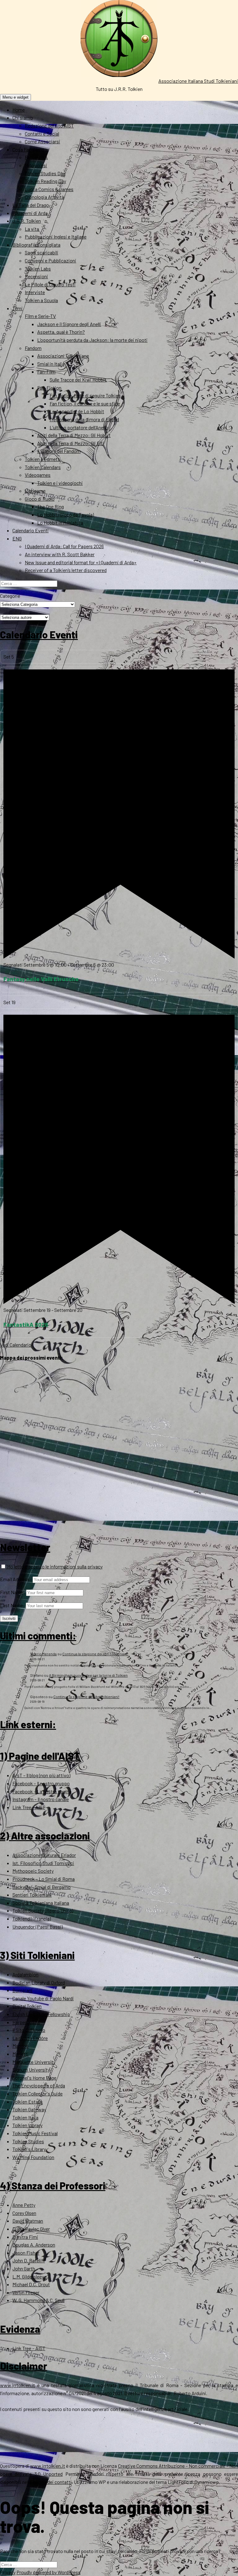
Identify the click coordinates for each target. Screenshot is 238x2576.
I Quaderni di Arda (30, 213)
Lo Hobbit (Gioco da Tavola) (66, 514)
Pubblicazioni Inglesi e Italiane (56, 237)
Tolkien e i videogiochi (60, 483)
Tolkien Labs (38, 268)
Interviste (35, 292)
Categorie (10, 596)
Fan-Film (46, 371)
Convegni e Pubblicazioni (51, 260)
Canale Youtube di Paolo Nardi (43, 1998)
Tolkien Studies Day (45, 173)
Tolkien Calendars (43, 467)
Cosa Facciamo (28, 149)
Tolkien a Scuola (41, 300)
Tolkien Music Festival (35, 2133)
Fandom (33, 348)
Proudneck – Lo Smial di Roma (44, 1879)
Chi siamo (23, 117)
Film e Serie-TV (40, 316)
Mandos (20, 2046)
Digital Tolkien (27, 2006)
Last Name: (12, 1605)
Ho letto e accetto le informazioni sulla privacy (54, 1566)
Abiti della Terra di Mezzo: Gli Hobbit (74, 435)
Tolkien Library (27, 2125)
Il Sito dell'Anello (29, 2030)
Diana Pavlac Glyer (31, 2229)
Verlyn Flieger (26, 2292)
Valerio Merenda (43, 1654)
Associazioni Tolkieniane (63, 356)
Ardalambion (25, 1974)
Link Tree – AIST (29, 1807)
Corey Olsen (24, 2213)
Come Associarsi (42, 141)
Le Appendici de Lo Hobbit (77, 411)
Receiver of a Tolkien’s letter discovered (66, 570)
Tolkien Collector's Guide (37, 2093)
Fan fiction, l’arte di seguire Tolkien (85, 395)
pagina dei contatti (52, 2482)
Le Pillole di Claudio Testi (50, 284)
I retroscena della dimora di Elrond (84, 419)
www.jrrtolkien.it (18, 2385)
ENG (17, 538)
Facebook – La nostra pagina (42, 1791)
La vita (32, 229)
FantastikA (36, 157)
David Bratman (28, 2221)
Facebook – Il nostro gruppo (41, 1783)
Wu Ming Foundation (33, 2157)
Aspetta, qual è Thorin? (61, 332)
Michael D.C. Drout (31, 2284)
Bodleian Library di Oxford (39, 1982)
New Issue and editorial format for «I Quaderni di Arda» (81, 562)
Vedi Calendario (16, 1345)
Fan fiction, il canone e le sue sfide (85, 403)
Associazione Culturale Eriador (44, 1855)
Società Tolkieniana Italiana (41, 1903)
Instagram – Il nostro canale (41, 1799)
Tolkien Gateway (29, 2109)
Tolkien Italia (25, 2117)
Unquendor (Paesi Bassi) (37, 1927)
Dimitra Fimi (25, 2237)
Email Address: (16, 1579)
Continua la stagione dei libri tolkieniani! (95, 1654)
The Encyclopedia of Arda (39, 2085)
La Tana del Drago (31, 205)
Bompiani (22, 1990)
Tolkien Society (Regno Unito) (43, 1910)
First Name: (13, 1592)
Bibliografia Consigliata (36, 245)
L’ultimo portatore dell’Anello (79, 427)
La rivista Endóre (30, 2038)
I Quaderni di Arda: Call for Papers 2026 (64, 546)
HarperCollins (26, 2022)
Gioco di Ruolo (40, 499)
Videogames (38, 475)
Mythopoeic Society (33, 1871)
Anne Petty (24, 2205)
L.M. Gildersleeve (30, 2276)
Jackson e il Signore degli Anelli (69, 324)
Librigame (35, 491)
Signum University (31, 2070)
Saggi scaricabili (42, 252)
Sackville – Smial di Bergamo (42, 1887)
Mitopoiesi (36, 165)
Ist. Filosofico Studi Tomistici (43, 1863)
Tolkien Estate (27, 2102)
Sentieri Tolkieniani (32, 1895)
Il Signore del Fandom (59, 451)
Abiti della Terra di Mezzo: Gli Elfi (71, 443)
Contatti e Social (42, 134)
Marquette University (34, 2062)
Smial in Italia (51, 364)
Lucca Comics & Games (49, 189)
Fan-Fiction (49, 388)
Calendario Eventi (31, 530)
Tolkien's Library (29, 2149)
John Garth (24, 2268)
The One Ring (51, 506)
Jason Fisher (26, 2253)
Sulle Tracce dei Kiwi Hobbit (78, 380)
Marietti (20, 2054)
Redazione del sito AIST (49, 125)
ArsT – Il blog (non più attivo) (41, 1775)
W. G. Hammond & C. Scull (38, 2300)
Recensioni (36, 276)
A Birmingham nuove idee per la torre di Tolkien (88, 1675)
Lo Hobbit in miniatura (60, 523)
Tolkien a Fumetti (43, 459)
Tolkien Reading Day (45, 181)
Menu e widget (15, 97)
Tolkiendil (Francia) (32, 1919)
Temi (18, 308)
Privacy (8, 2572)
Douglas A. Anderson (34, 2245)
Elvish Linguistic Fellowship (41, 2014)
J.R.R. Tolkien (27, 221)
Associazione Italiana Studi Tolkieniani (198, 81)
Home (19, 110)
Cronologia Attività (44, 197)
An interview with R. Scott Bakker (60, 554)
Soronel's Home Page (34, 2078)
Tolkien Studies (28, 2141)
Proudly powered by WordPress (48, 2572)
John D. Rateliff (29, 2260)
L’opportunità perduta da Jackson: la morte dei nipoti (92, 340)
